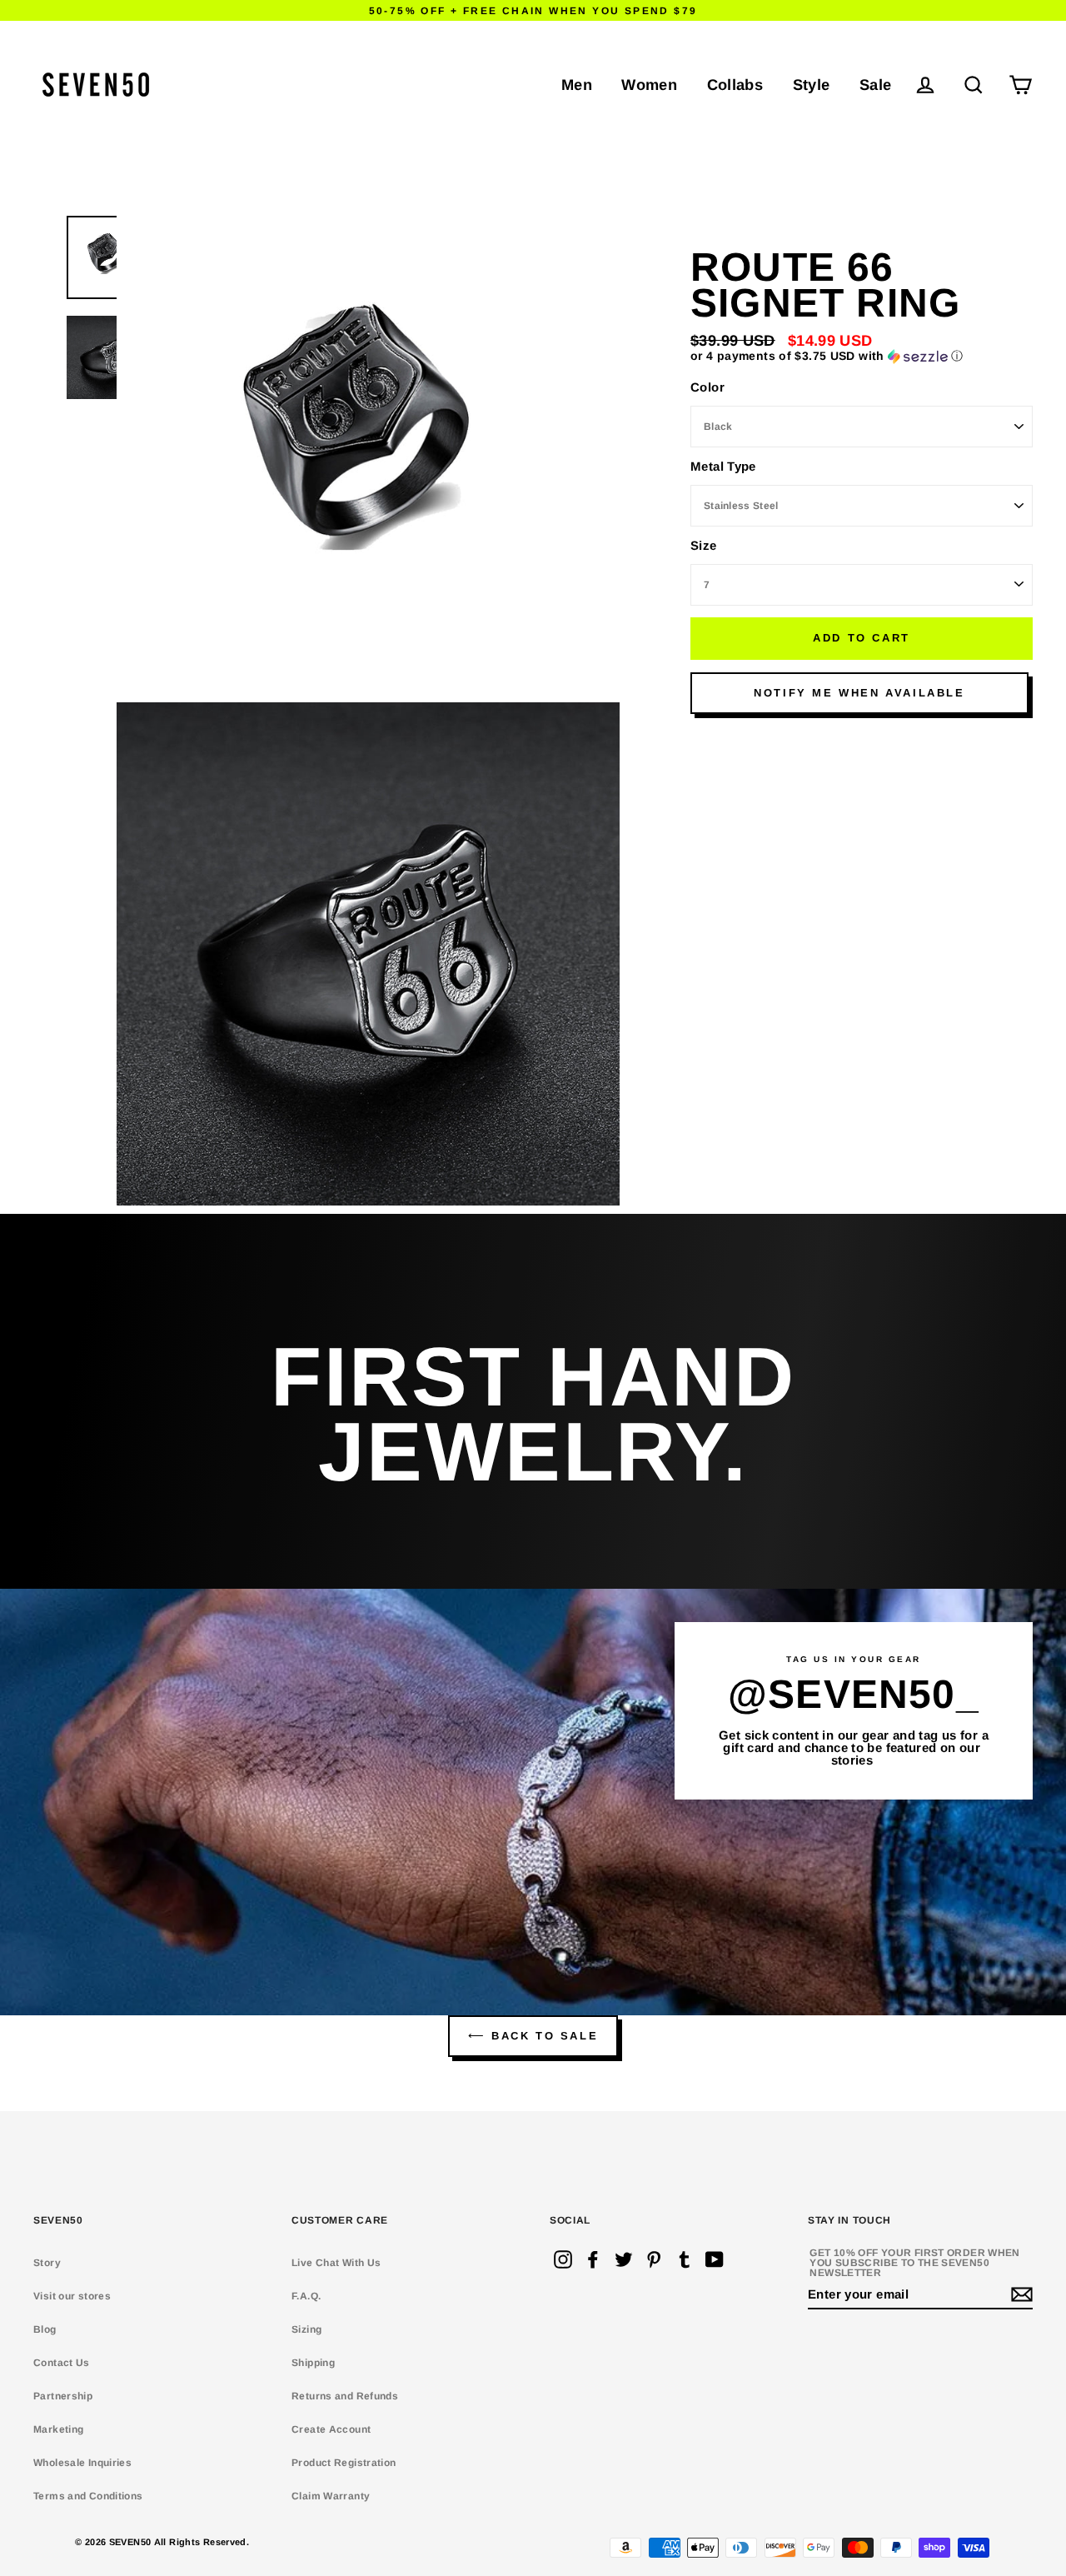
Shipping (313, 2363)
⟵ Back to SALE (533, 2036)
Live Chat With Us (336, 2263)
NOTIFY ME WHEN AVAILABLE (859, 693)
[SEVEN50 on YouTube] (715, 2259)
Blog (45, 2329)
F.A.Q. (306, 2296)
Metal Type (723, 466)
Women (649, 85)
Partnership (63, 2396)
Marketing (58, 2429)
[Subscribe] (1019, 2295)
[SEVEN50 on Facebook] (593, 2259)
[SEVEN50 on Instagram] (563, 2259)
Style (812, 85)
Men (577, 85)
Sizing (306, 2329)
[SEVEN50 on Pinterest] (654, 2259)
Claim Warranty (331, 2496)
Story (47, 2263)
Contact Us (62, 2363)
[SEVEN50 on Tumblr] (685, 2259)
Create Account (331, 2429)
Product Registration (344, 2463)
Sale (876, 85)
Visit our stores (72, 2296)
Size (704, 545)
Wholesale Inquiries (82, 2463)
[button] (862, 356)
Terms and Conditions (88, 2496)
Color (707, 387)
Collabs (735, 85)
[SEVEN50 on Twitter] (624, 2259)
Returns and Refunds (345, 2396)
